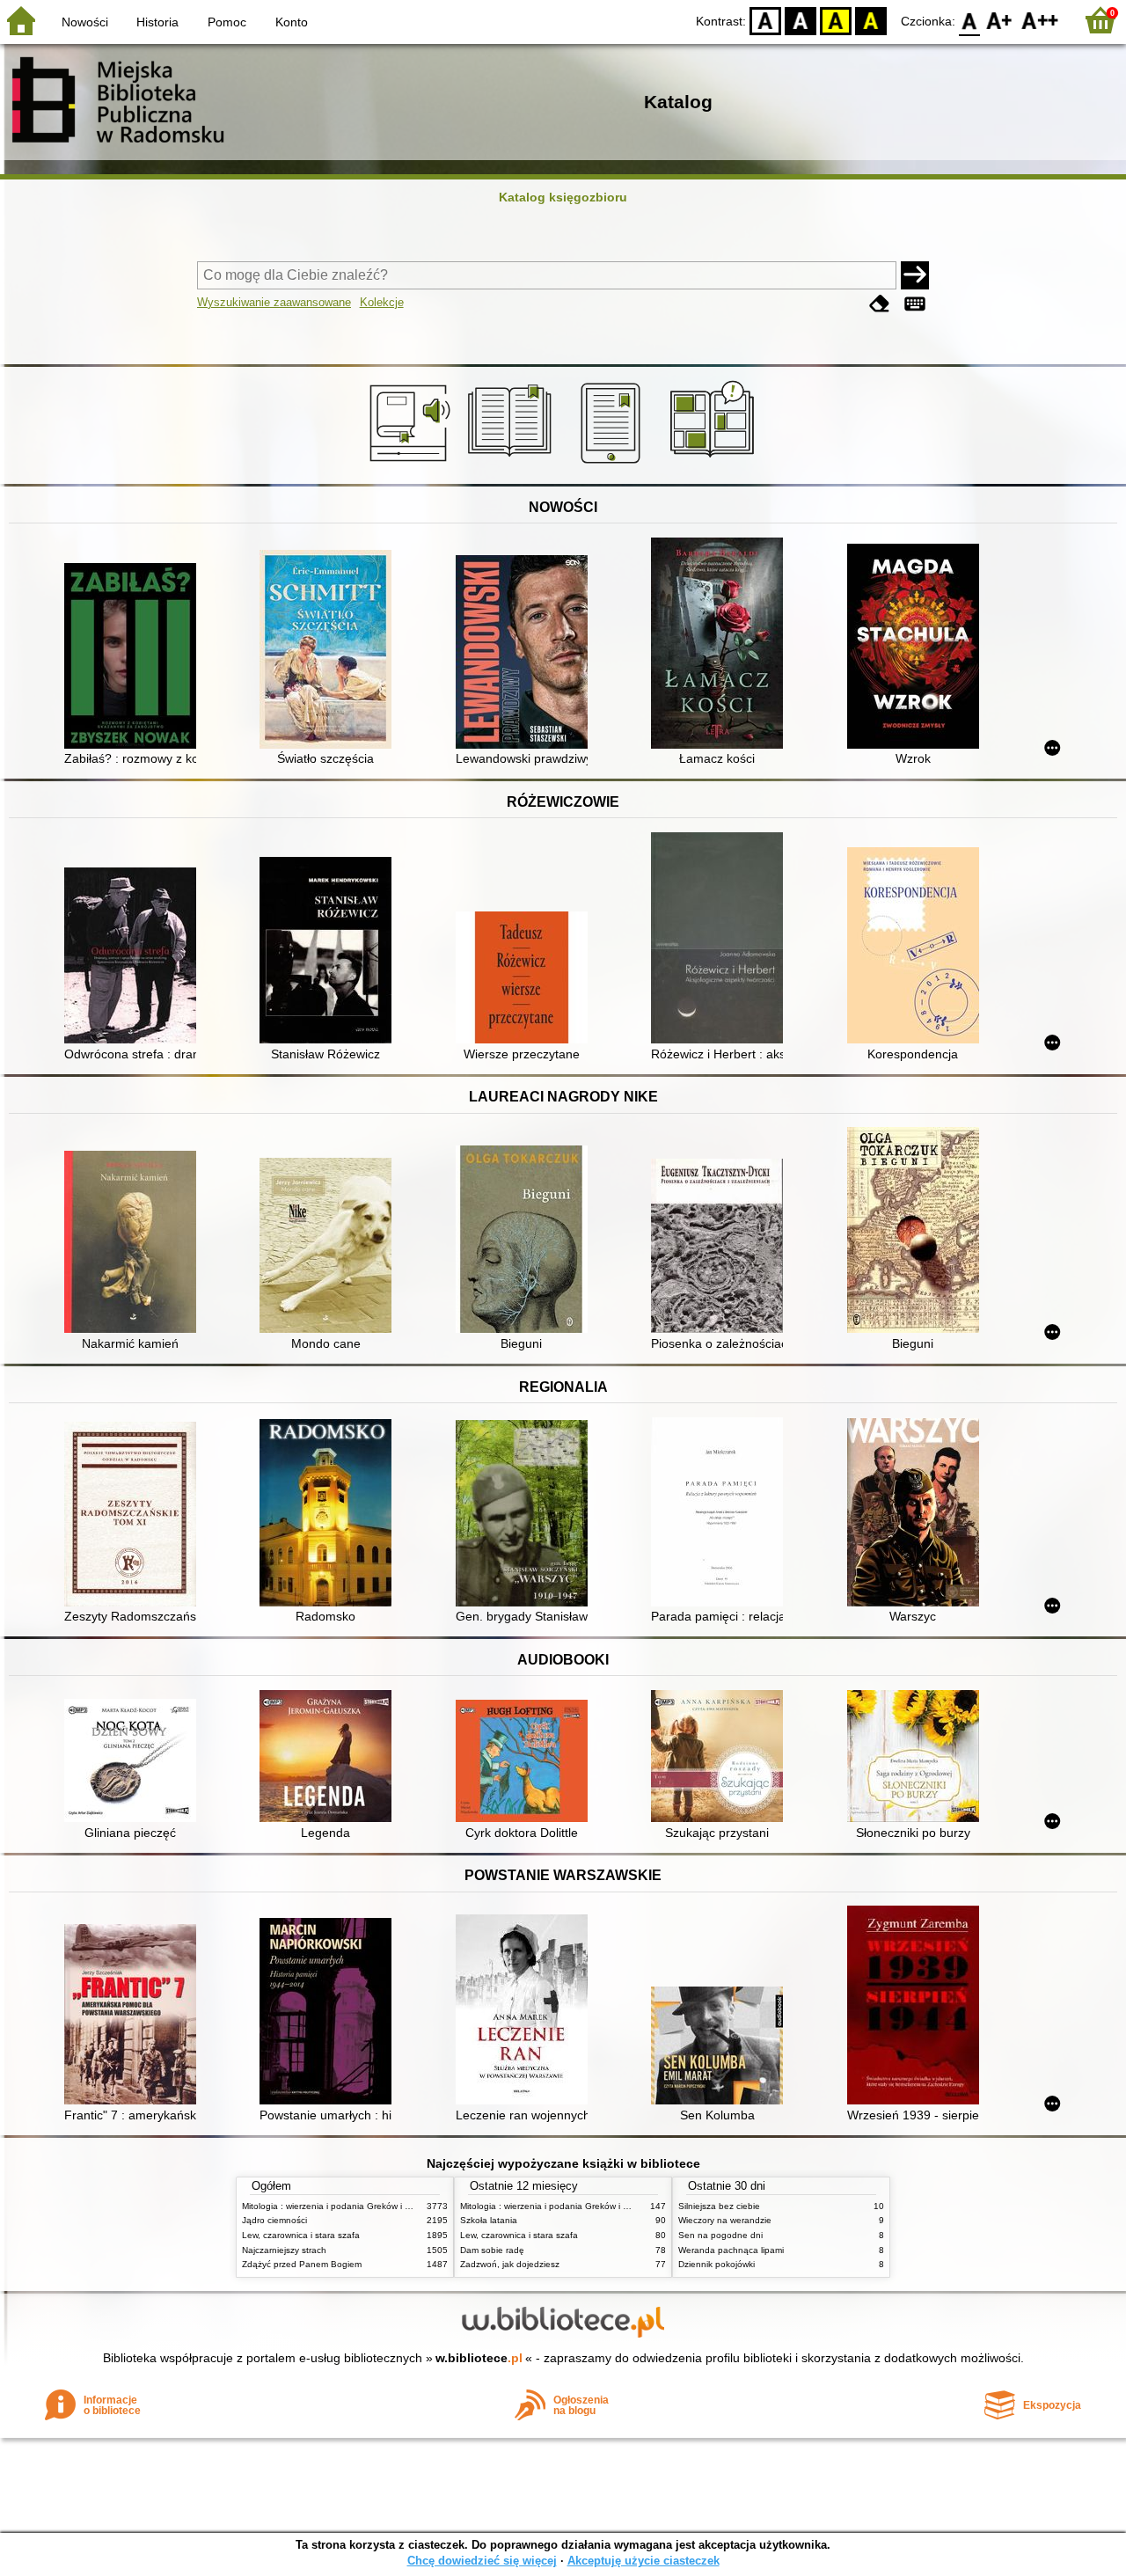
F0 (970, 20)
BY (871, 20)
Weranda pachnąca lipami (731, 2250)
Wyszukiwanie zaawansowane (274, 302)
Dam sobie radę (492, 2250)
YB (836, 20)
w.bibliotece (479, 2358)
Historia (157, 22)
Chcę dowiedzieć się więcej (482, 2561)
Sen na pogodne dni (720, 2235)
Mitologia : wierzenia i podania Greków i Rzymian (340, 2206)
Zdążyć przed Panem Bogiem (302, 2264)
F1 (1000, 20)
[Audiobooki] (411, 464)
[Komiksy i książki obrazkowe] (715, 464)
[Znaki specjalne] (915, 304)
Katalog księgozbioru (563, 197)
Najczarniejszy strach (284, 2250)
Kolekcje (382, 302)
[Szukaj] (915, 275)
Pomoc (227, 22)
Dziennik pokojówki (717, 2264)
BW (801, 20)
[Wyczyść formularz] (880, 304)
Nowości (85, 22)
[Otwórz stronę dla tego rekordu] (135, 658)
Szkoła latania (489, 2220)
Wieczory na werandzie (725, 2220)
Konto (292, 22)
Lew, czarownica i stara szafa (301, 2235)
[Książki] (512, 464)
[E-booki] (614, 464)
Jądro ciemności (274, 2220)
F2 (1040, 20)
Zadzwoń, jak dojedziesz (510, 2264)
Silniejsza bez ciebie (719, 2206)
